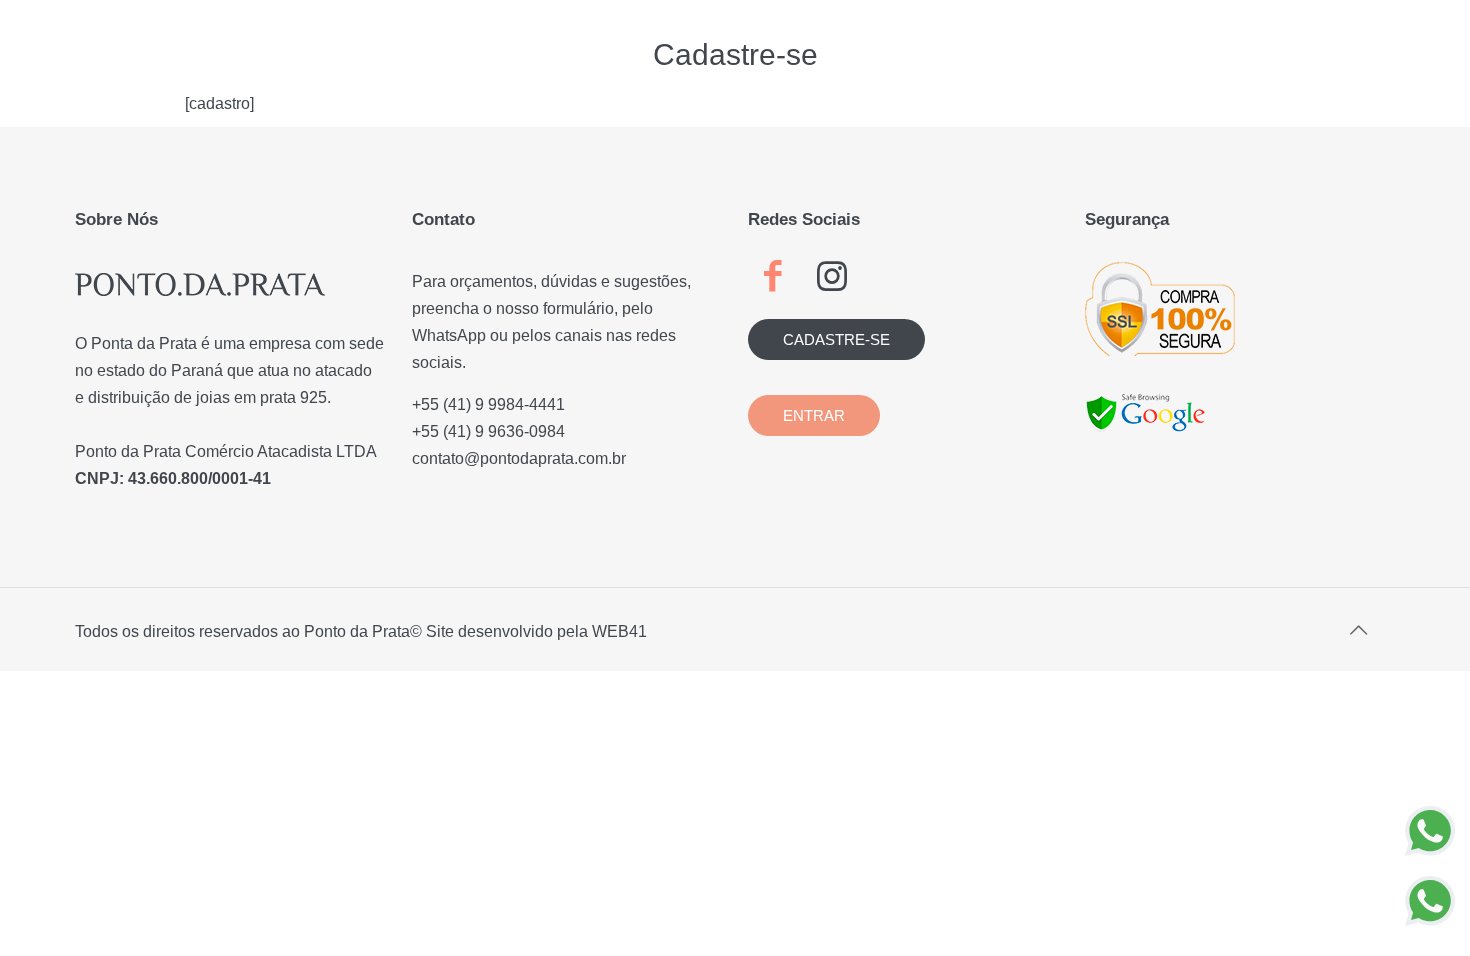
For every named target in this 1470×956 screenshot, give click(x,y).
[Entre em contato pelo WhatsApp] (1430, 831)
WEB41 (619, 631)
